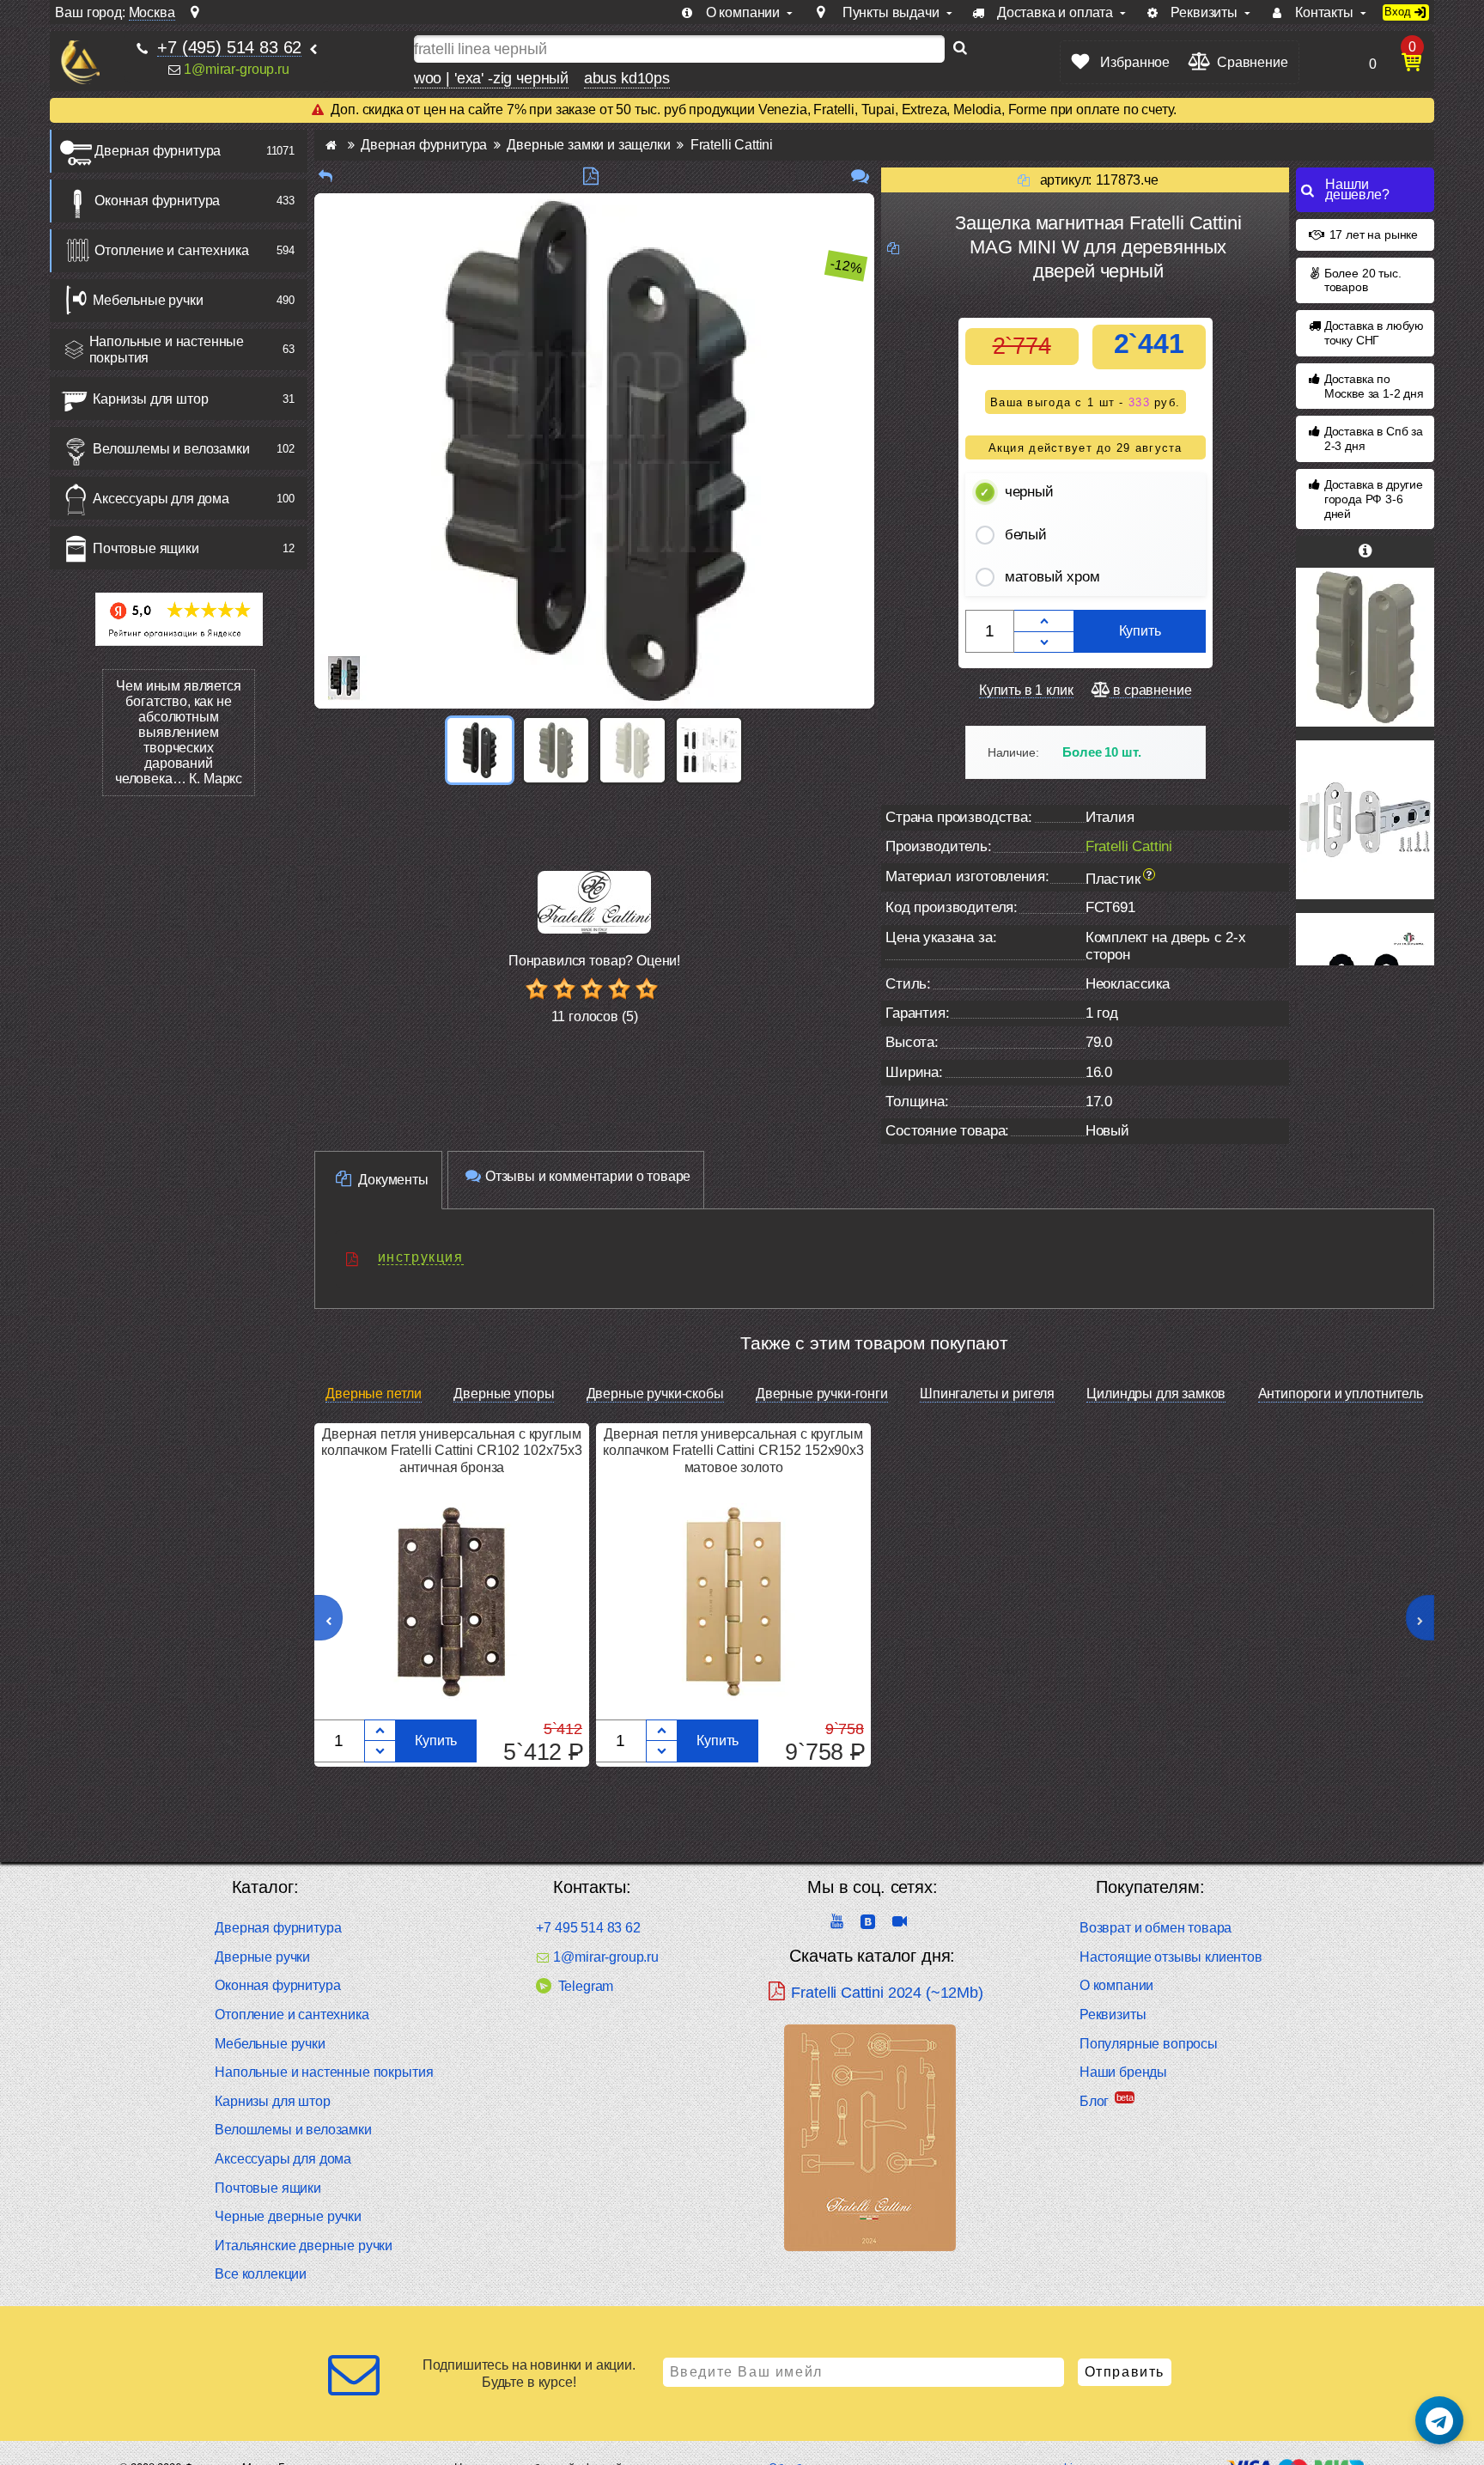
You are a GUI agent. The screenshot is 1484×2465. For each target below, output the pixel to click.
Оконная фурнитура (157, 201)
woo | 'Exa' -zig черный (491, 78)
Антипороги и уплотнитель (1341, 1394)
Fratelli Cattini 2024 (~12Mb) (887, 1993)
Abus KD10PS (627, 78)
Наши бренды (1123, 2072)
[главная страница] (331, 145)
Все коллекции (261, 2274)
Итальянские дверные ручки (304, 2246)
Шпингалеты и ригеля (987, 1394)
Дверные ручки (262, 1957)
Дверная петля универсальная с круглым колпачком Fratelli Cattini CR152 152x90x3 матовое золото (733, 1450)
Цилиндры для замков (1156, 1394)
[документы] (591, 177)
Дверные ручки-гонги (822, 1394)
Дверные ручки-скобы (655, 1394)
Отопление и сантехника (171, 250)
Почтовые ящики (146, 548)
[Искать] (960, 49)
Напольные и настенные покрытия (167, 350)
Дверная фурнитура (158, 151)
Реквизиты (1113, 2015)
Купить (1140, 631)
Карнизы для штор (150, 399)
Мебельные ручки (148, 300)
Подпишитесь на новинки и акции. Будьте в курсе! (529, 2373)
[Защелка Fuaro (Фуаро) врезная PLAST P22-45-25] (1365, 820)
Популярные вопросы (1149, 2044)
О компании (1116, 1985)
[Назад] (325, 177)
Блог (1094, 2101)
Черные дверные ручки (288, 2216)
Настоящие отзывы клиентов (1171, 1957)
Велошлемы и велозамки (171, 449)
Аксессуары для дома (161, 499)
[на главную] (80, 62)
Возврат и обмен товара (1156, 1928)
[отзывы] (860, 177)
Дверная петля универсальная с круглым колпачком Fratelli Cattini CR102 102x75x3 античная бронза (451, 1450)
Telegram (586, 1986)
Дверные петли (374, 1394)
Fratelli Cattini (1129, 846)
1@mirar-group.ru (236, 69)
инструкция (421, 1257)
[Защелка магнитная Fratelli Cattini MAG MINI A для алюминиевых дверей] (1365, 647)
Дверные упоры (504, 1394)
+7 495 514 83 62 (588, 1928)
